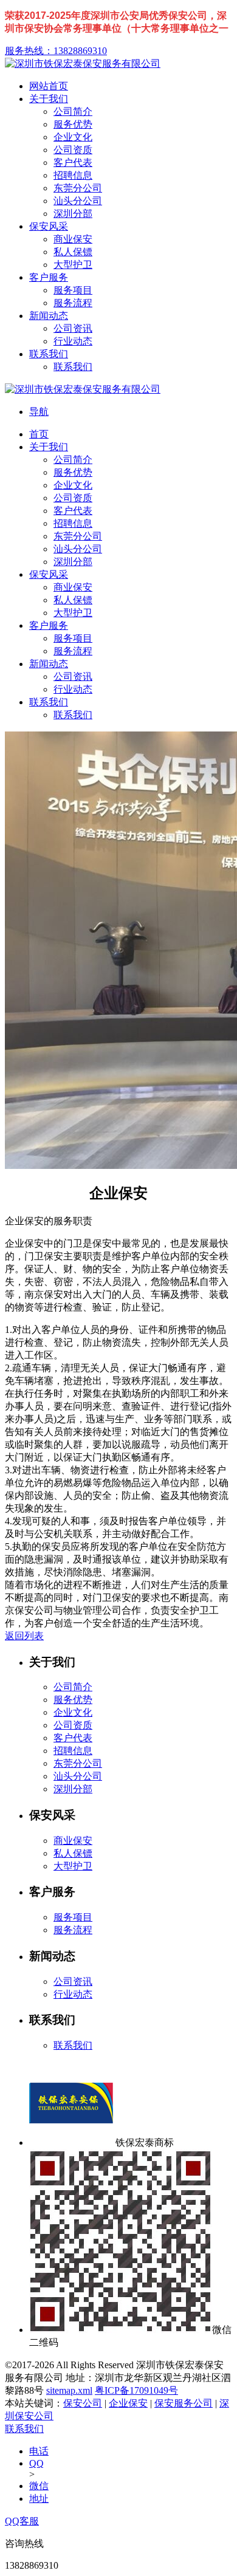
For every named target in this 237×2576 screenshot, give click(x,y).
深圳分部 (73, 1789)
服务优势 (73, 1700)
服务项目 (73, 1917)
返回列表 (24, 1636)
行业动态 (73, 1994)
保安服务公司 (184, 2403)
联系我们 (73, 2045)
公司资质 (73, 1725)
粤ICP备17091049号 (136, 2390)
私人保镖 (73, 1853)
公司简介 (73, 1687)
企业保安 (128, 2403)
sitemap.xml (69, 2390)
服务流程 (73, 1930)
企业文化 (73, 1712)
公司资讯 (73, 1982)
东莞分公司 (78, 1763)
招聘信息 (73, 1751)
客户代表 (73, 1738)
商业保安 (73, 1841)
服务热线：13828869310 (56, 51)
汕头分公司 (78, 1776)
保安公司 (83, 2403)
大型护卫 (73, 1866)
